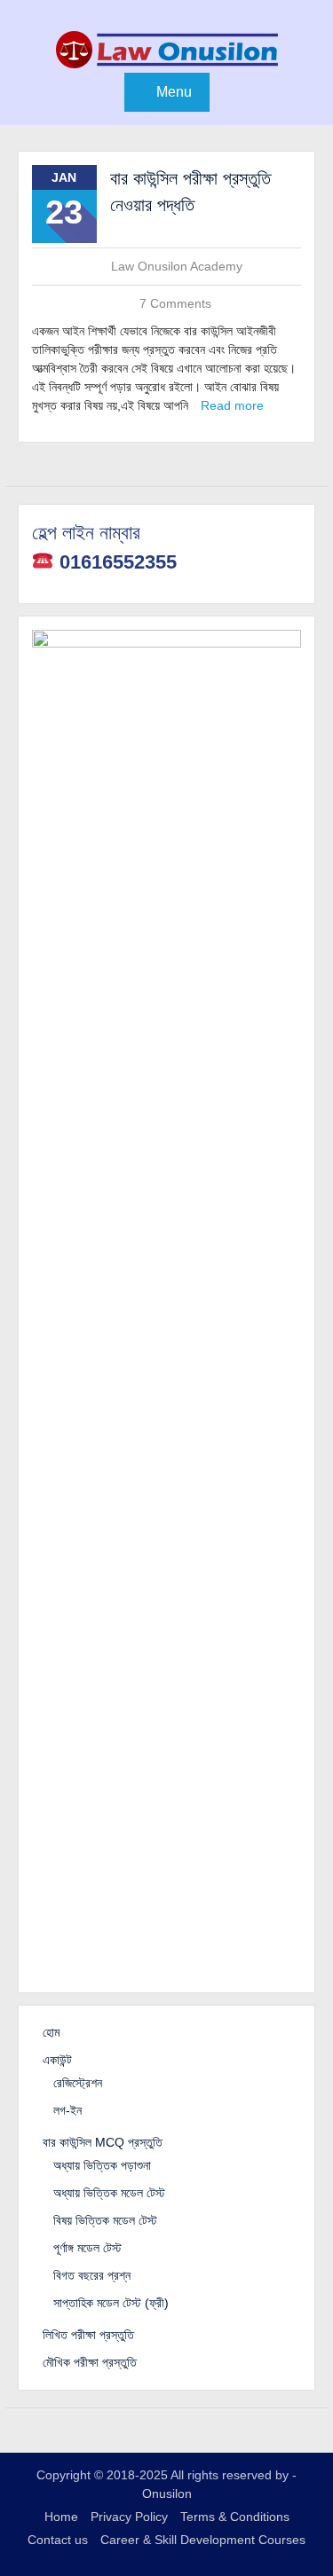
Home (61, 2517)
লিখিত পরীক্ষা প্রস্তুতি (88, 2335)
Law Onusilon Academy (177, 266)
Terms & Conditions (235, 2517)
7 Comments (175, 303)
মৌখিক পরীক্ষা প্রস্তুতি (90, 2362)
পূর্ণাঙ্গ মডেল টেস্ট (87, 2248)
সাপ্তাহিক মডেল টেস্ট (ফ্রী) (111, 2303)
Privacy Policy (129, 2517)
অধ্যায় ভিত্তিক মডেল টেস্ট (109, 2193)
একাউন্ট (57, 2060)
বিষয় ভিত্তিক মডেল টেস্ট (105, 2220)
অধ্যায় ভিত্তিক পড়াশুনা (102, 2165)
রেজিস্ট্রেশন (78, 2083)
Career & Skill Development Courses (203, 2540)
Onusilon (167, 2494)
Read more (232, 405)
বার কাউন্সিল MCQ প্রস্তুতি (103, 2142)
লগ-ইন (67, 2110)
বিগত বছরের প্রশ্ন (92, 2275)
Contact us (58, 2540)
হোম (51, 2032)
